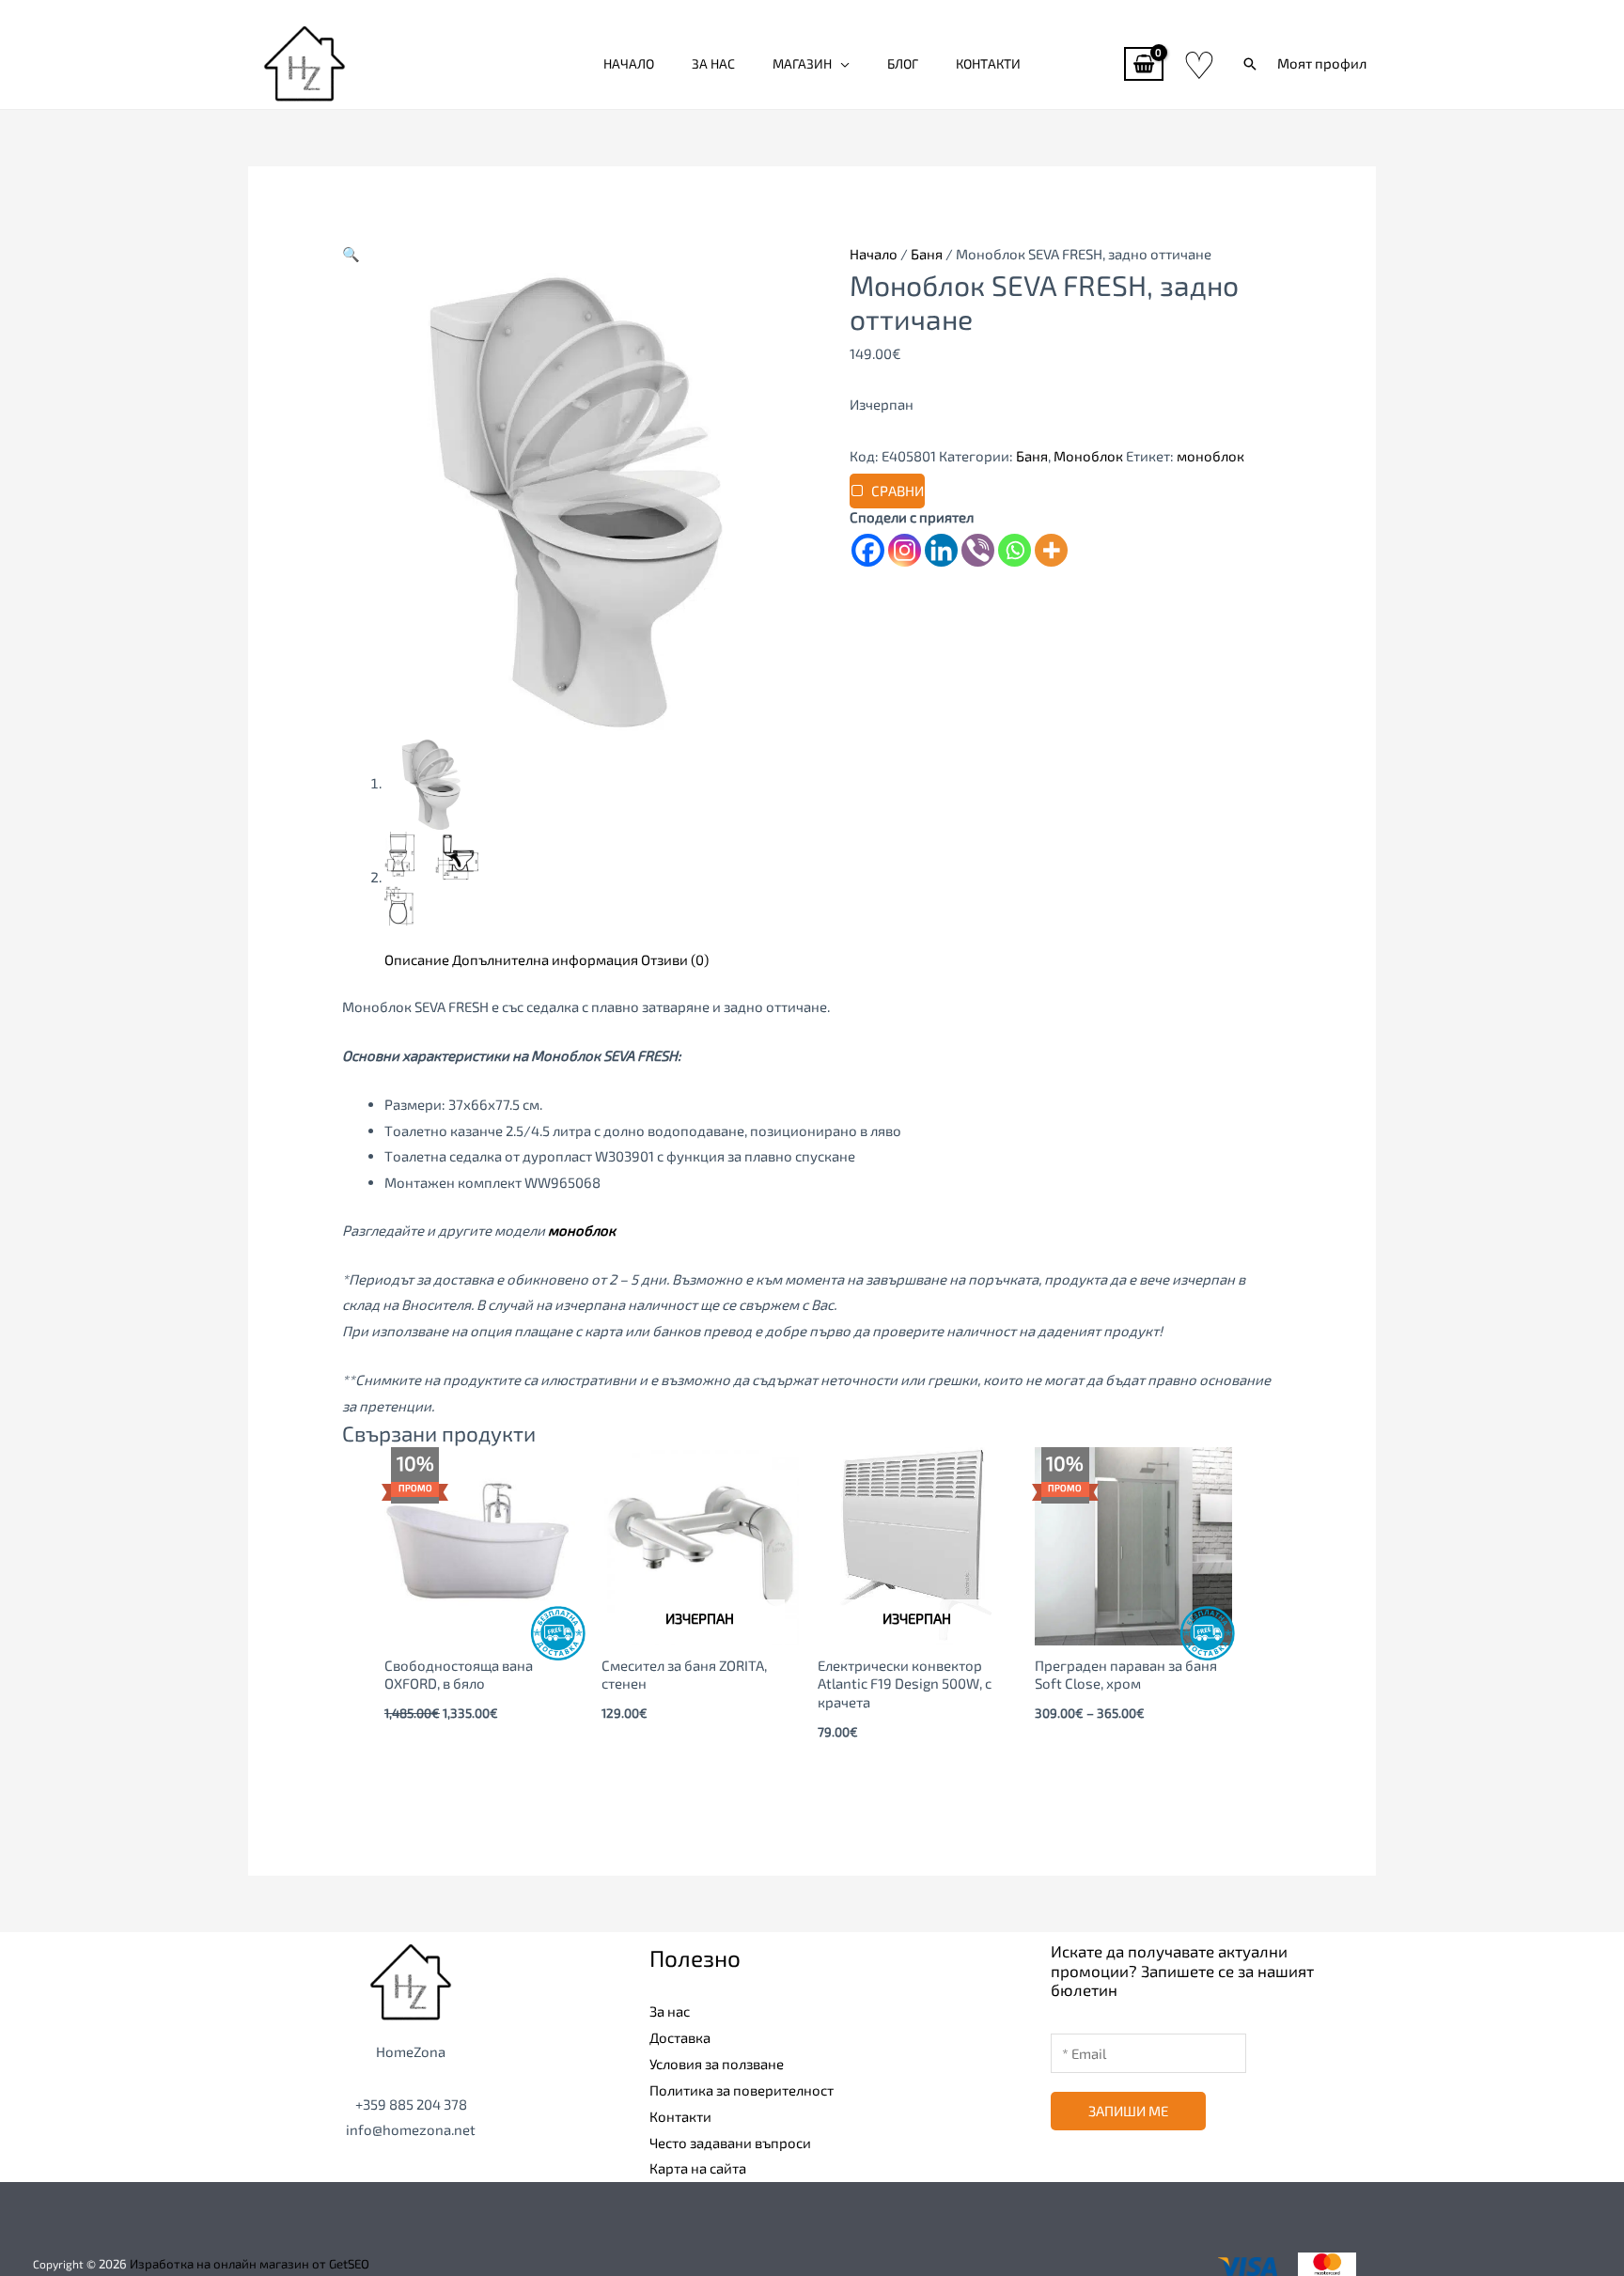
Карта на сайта (698, 2168)
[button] (1250, 64)
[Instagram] (905, 550)
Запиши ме (1128, 2111)
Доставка (680, 2037)
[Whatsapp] (1015, 550)
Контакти (988, 63)
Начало (629, 63)
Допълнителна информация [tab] (545, 959)
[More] (1051, 550)
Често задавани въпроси (730, 2143)
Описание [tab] (417, 959)
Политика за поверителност (742, 2090)
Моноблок (1088, 456)
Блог (903, 63)
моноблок (1210, 456)
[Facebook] (868, 550)
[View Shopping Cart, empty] (1144, 64)
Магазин (802, 63)
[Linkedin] (941, 550)
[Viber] (978, 550)
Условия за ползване (717, 2064)
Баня (927, 254)
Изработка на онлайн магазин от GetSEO (250, 2264)
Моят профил (1322, 63)
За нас (713, 63)
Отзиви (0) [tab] (675, 959)
